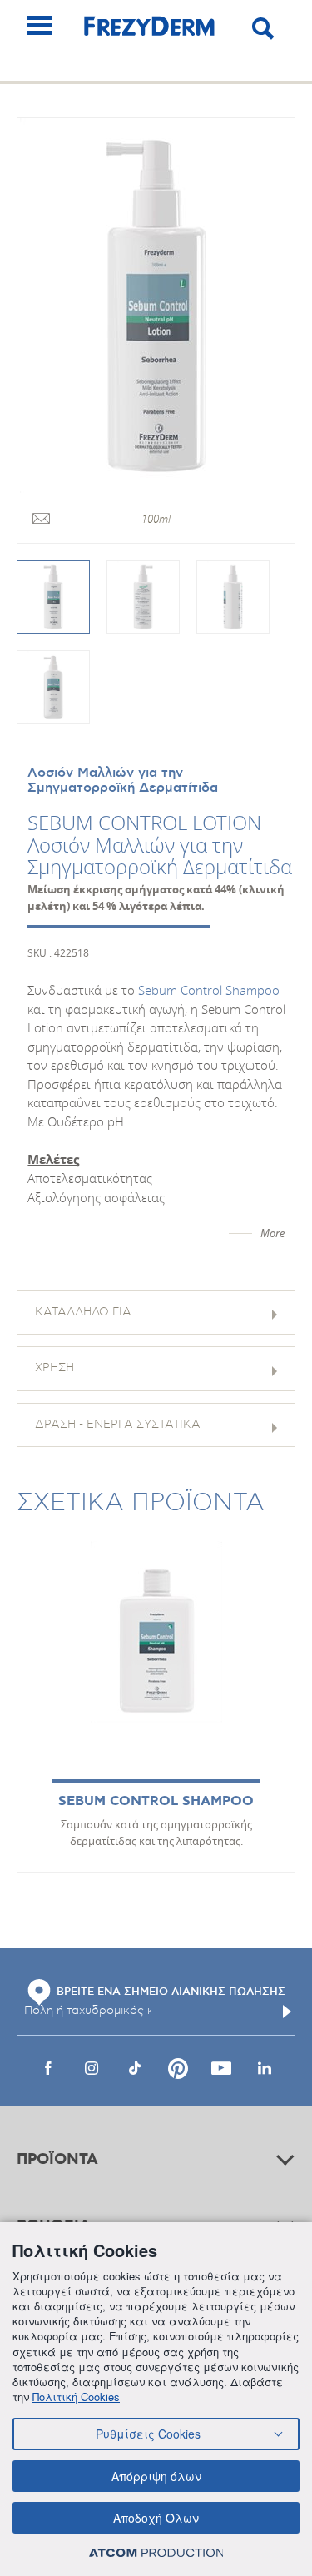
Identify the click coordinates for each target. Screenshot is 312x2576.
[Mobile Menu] (40, 25)
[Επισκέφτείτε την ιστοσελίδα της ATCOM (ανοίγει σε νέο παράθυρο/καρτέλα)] (156, 2552)
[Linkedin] (265, 2068)
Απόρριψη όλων (156, 2476)
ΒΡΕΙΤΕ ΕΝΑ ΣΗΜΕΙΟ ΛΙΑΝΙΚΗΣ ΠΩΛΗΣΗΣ (171, 1992)
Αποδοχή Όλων (156, 2518)
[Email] (41, 520)
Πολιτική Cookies (76, 2397)
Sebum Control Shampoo (209, 990)
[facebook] (48, 2068)
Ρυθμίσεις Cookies (148, 2434)
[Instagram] (92, 2068)
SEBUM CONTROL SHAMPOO (156, 1801)
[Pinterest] (178, 2068)
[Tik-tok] (135, 2068)
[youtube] (221, 2068)
